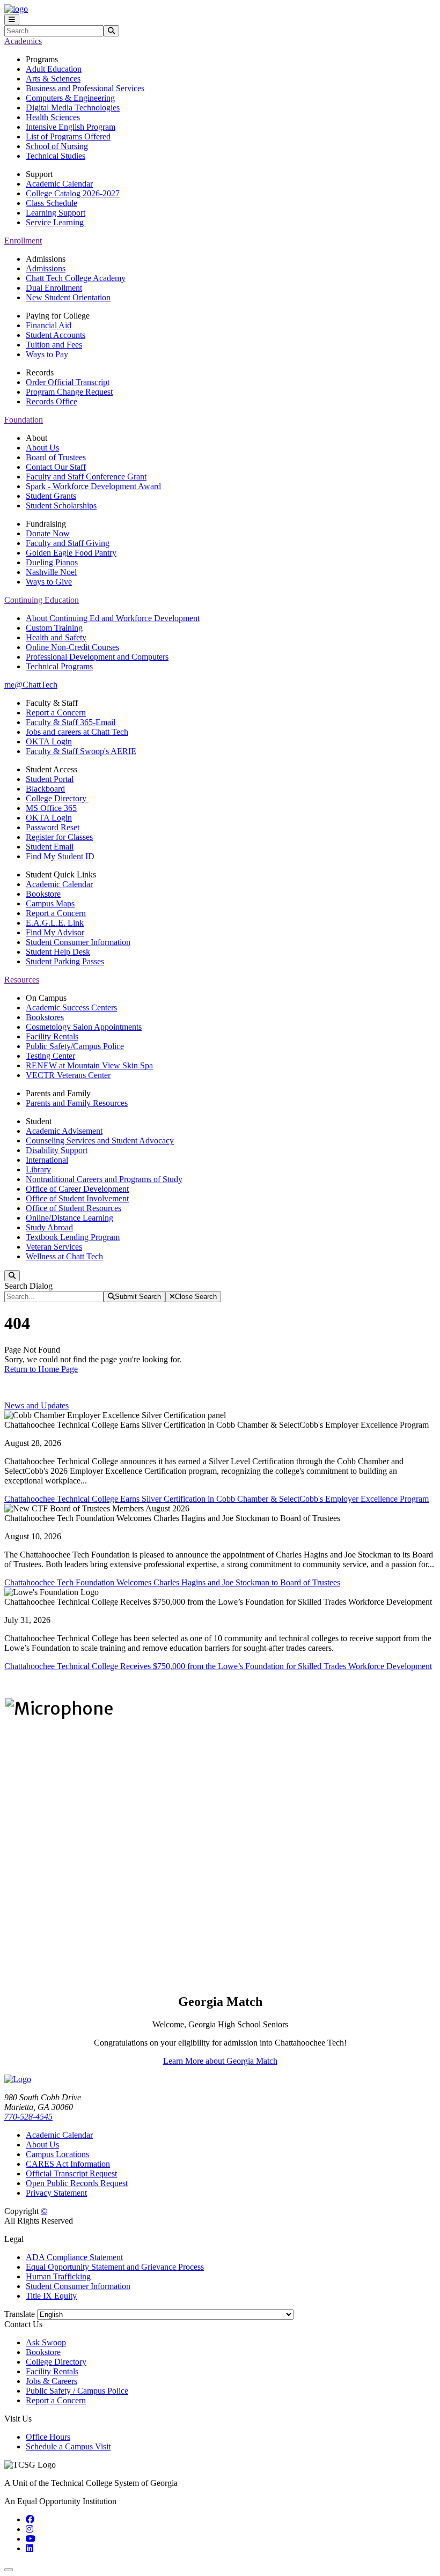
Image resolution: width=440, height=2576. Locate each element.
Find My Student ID (60, 856)
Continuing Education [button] (42, 600)
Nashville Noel (51, 572)
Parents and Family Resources (77, 1103)
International (47, 1160)
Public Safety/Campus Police (75, 1046)
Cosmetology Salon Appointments (84, 1027)
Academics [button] (23, 41)
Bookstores (45, 1017)
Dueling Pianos (52, 562)
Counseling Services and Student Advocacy (100, 1141)
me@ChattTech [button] (31, 685)
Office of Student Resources (74, 1208)
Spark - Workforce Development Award (93, 486)
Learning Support (56, 213)
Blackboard (45, 789)
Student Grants (51, 496)
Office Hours (48, 2437)
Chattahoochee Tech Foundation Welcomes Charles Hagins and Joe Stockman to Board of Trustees (172, 1582)
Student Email (50, 847)
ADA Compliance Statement (74, 2257)
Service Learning (56, 222)
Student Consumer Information (78, 942)
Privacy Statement (56, 2193)
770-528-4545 (28, 2117)
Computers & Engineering (70, 98)
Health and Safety (56, 637)
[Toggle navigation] (12, 20)
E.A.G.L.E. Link (55, 923)
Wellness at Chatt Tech (64, 1256)
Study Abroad (49, 1227)
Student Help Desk (58, 952)
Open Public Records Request (77, 2183)
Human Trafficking (58, 2276)
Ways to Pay (47, 354)
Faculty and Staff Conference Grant (86, 477)
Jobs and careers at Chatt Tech (77, 732)
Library (38, 1169)
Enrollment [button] (23, 241)
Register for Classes (59, 837)
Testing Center (50, 1056)
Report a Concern (56, 713)
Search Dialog (28, 1286)
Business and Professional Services (85, 88)
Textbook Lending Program (73, 1237)
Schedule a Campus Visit (68, 2446)
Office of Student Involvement (77, 1198)
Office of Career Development (77, 1189)
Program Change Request (69, 392)
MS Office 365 (51, 808)
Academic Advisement (64, 1131)
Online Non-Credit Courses (72, 647)
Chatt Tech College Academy (76, 278)
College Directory (57, 798)
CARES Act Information (68, 2164)
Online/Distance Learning (69, 1218)
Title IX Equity (51, 2296)
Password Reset (53, 827)
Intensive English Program (71, 127)
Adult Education (54, 69)
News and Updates (36, 1405)
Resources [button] (22, 980)
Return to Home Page (41, 1369)
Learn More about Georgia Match (220, 2061)
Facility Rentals (52, 1036)
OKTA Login (49, 741)
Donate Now (48, 533)
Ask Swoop (46, 2342)
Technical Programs (59, 666)
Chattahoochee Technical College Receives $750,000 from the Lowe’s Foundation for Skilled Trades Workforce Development (218, 1666)
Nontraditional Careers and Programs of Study (104, 1179)
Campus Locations (57, 2154)
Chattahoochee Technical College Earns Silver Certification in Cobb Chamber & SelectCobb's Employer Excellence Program (217, 1499)
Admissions (46, 268)
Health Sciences (53, 117)
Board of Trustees (56, 457)
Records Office (52, 401)
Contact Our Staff (56, 467)
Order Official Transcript (68, 382)
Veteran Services (54, 1247)
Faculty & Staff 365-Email (71, 722)
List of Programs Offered (68, 136)
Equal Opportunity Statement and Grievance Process (115, 2267)
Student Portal (50, 779)
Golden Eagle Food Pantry (71, 553)
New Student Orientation (68, 297)
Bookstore (43, 894)
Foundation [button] (24, 420)
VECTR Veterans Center (68, 1075)
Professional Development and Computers (97, 657)
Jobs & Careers (52, 2381)
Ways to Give (49, 582)
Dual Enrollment (54, 288)
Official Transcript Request (71, 2173)
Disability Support (57, 1150)
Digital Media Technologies (73, 108)
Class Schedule (52, 203)
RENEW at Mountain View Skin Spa (89, 1065)
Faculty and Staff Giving (68, 543)
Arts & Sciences (53, 79)
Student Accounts (56, 335)
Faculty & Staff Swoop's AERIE (81, 751)
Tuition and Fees (54, 345)
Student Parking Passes (65, 961)
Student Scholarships (61, 505)
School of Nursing (57, 146)
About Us (42, 448)
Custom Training (54, 628)
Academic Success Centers (71, 1007)
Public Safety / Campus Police (77, 2391)
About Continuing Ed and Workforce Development (113, 618)
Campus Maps (50, 903)
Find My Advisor (55, 932)
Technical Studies (56, 156)
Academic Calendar (59, 184)
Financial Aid (49, 325)
